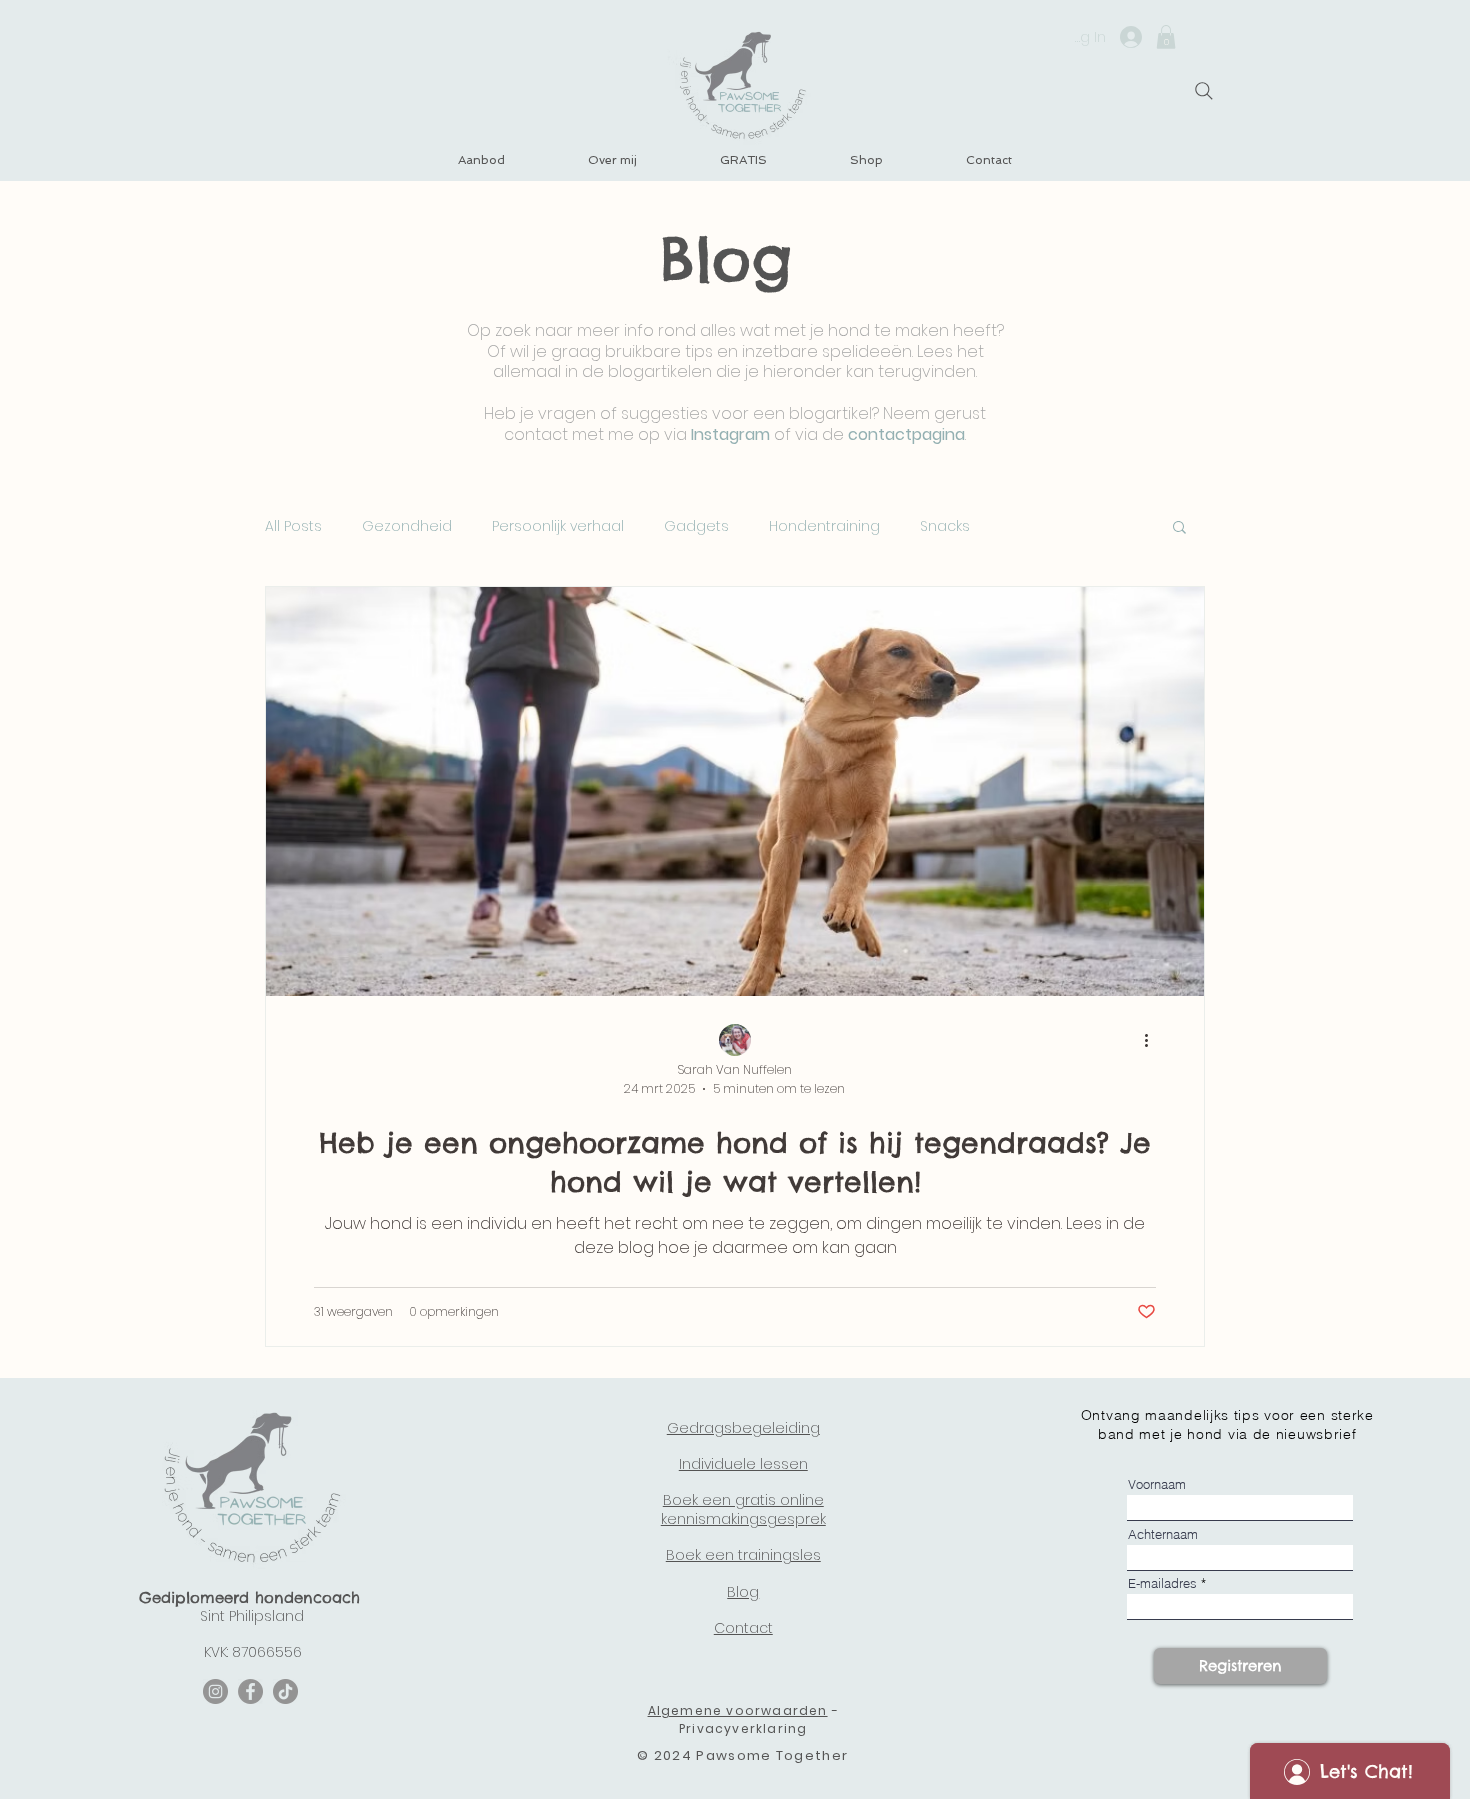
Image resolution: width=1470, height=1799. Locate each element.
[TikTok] (285, 1691)
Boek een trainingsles (743, 1555)
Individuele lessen (743, 1464)
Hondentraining (824, 526)
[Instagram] (215, 1691)
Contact (743, 1628)
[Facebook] (250, 1691)
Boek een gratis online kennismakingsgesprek (743, 1509)
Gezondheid (407, 526)
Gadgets (696, 526)
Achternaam (1163, 1534)
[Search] (1204, 91)
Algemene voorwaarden (738, 1710)
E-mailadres (1162, 1583)
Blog (743, 1592)
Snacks (945, 526)
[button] (1166, 37)
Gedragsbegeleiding (743, 1428)
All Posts (293, 526)
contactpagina (906, 434)
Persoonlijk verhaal (558, 526)
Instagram (730, 434)
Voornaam (1157, 1484)
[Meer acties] (1153, 1041)
